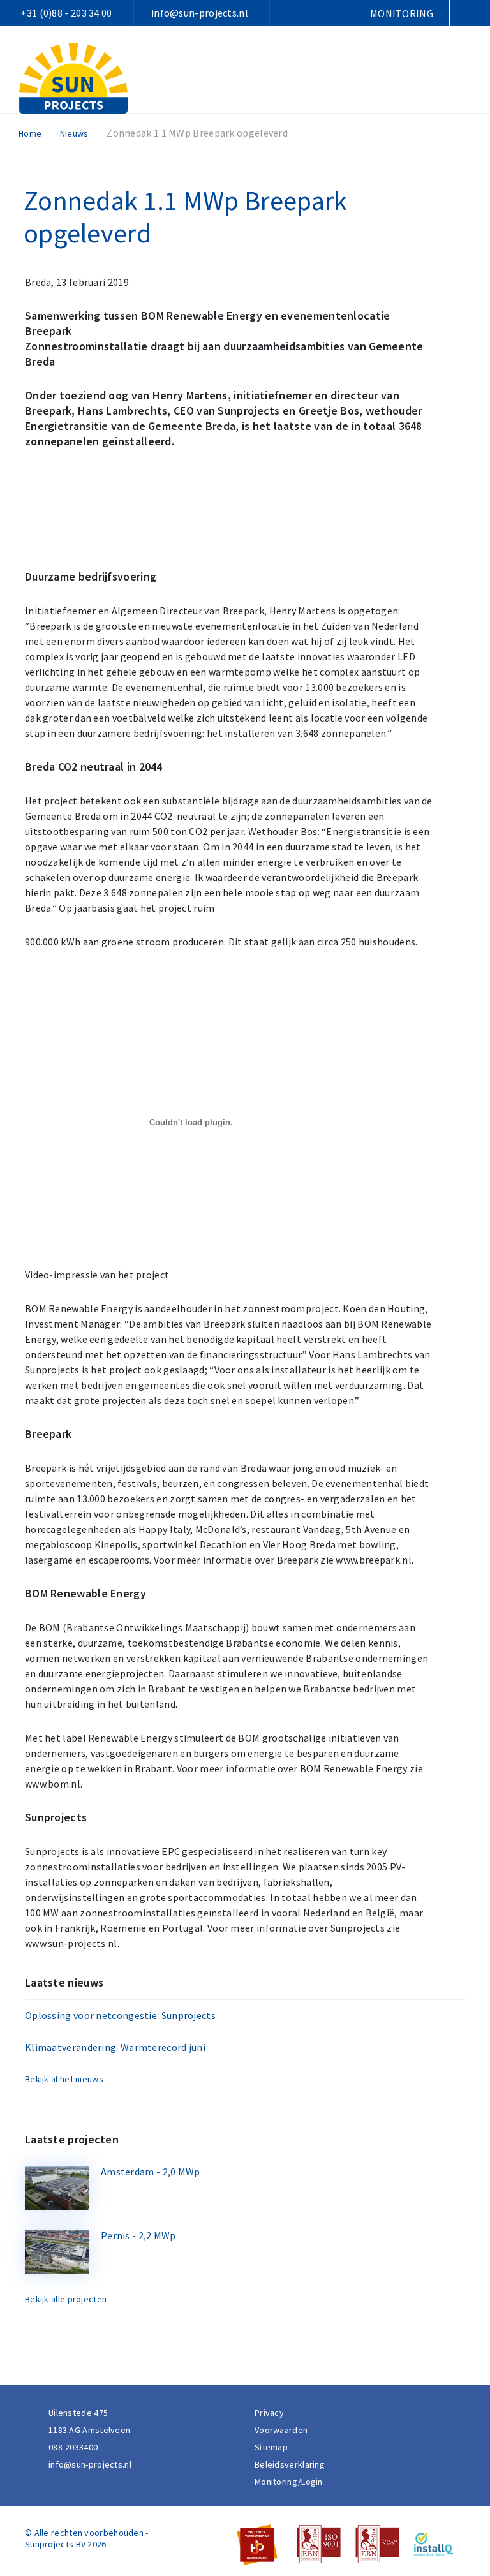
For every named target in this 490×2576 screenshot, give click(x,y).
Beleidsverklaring (290, 2464)
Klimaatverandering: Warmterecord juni (115, 2047)
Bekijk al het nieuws (64, 2079)
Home (30, 133)
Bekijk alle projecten (66, 2299)
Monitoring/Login (289, 2482)
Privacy (269, 2413)
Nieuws (74, 133)
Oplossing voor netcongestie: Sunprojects (120, 2015)
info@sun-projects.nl (200, 13)
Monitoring (402, 13)
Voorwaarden (281, 2430)
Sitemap (271, 2447)
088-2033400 (73, 2447)
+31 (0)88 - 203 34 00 (66, 13)
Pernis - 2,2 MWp (138, 2235)
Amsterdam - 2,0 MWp (151, 2172)
